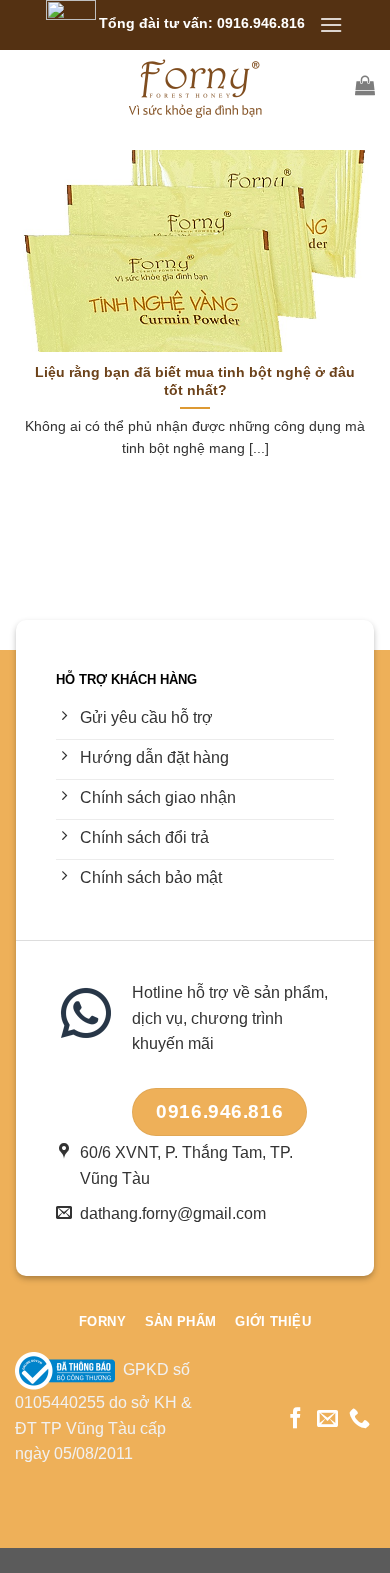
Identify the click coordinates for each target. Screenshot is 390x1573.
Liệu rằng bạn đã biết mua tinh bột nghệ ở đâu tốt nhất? (195, 381)
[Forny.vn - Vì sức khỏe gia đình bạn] (195, 85)
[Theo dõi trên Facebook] (295, 1419)
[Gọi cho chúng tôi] (359, 1419)
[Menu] (331, 24)
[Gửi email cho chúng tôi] (327, 1419)
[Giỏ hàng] (365, 85)
